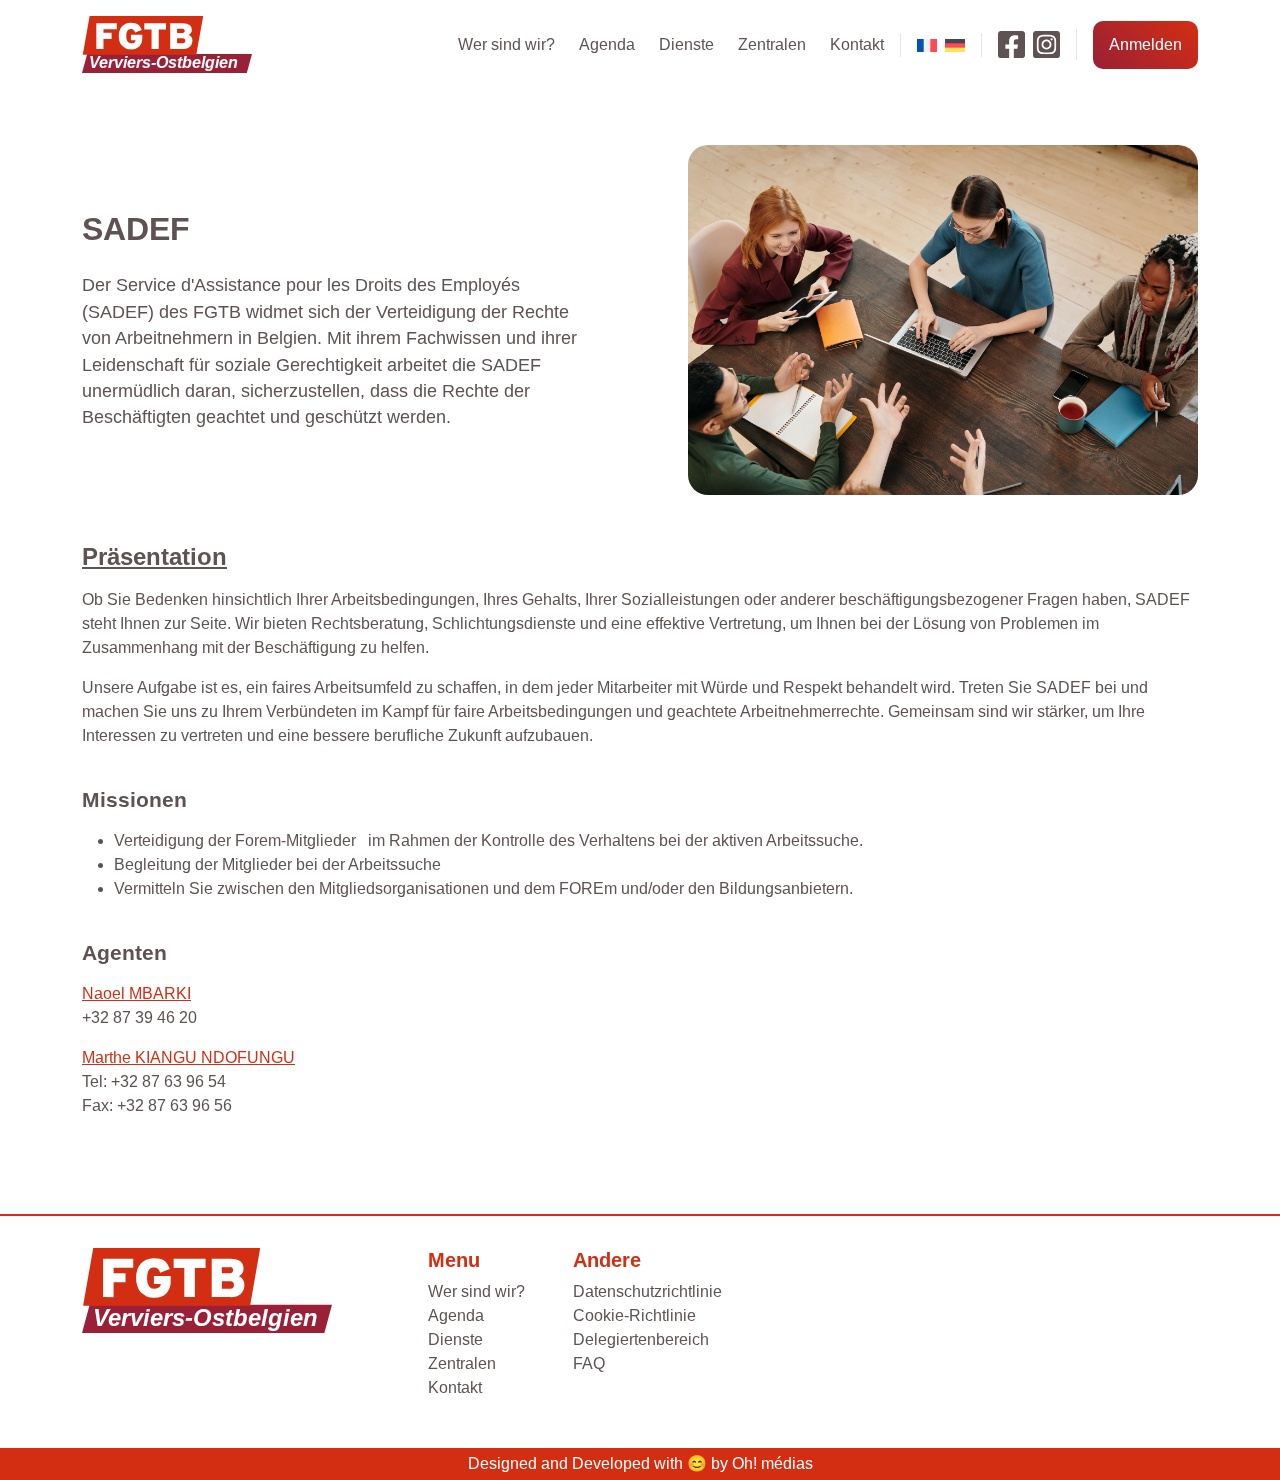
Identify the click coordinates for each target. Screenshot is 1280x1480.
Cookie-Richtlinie (634, 1315)
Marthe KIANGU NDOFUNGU (188, 1057)
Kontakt (857, 44)
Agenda (607, 44)
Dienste (686, 44)
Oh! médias (772, 1463)
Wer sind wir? (506, 44)
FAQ (589, 1363)
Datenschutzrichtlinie (647, 1291)
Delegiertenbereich (641, 1339)
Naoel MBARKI (136, 993)
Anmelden (1145, 44)
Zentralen (772, 44)
